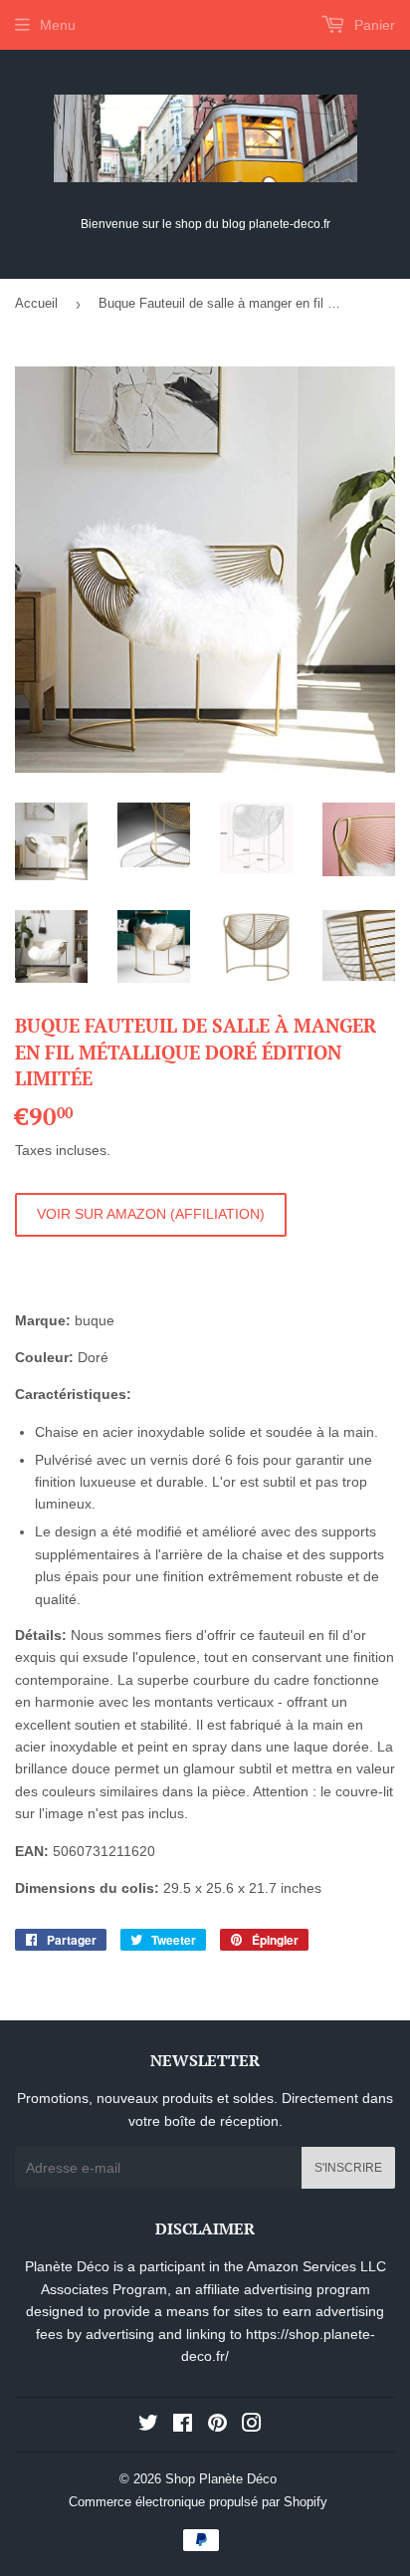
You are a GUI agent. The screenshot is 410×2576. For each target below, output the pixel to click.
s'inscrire (348, 2168)
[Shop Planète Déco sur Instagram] (252, 2426)
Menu (58, 25)
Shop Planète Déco (221, 2479)
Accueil (36, 303)
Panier (373, 25)
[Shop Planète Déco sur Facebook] (183, 2426)
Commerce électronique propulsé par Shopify (198, 2502)
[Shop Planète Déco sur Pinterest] (217, 2426)
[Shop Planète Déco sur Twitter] (148, 2426)
